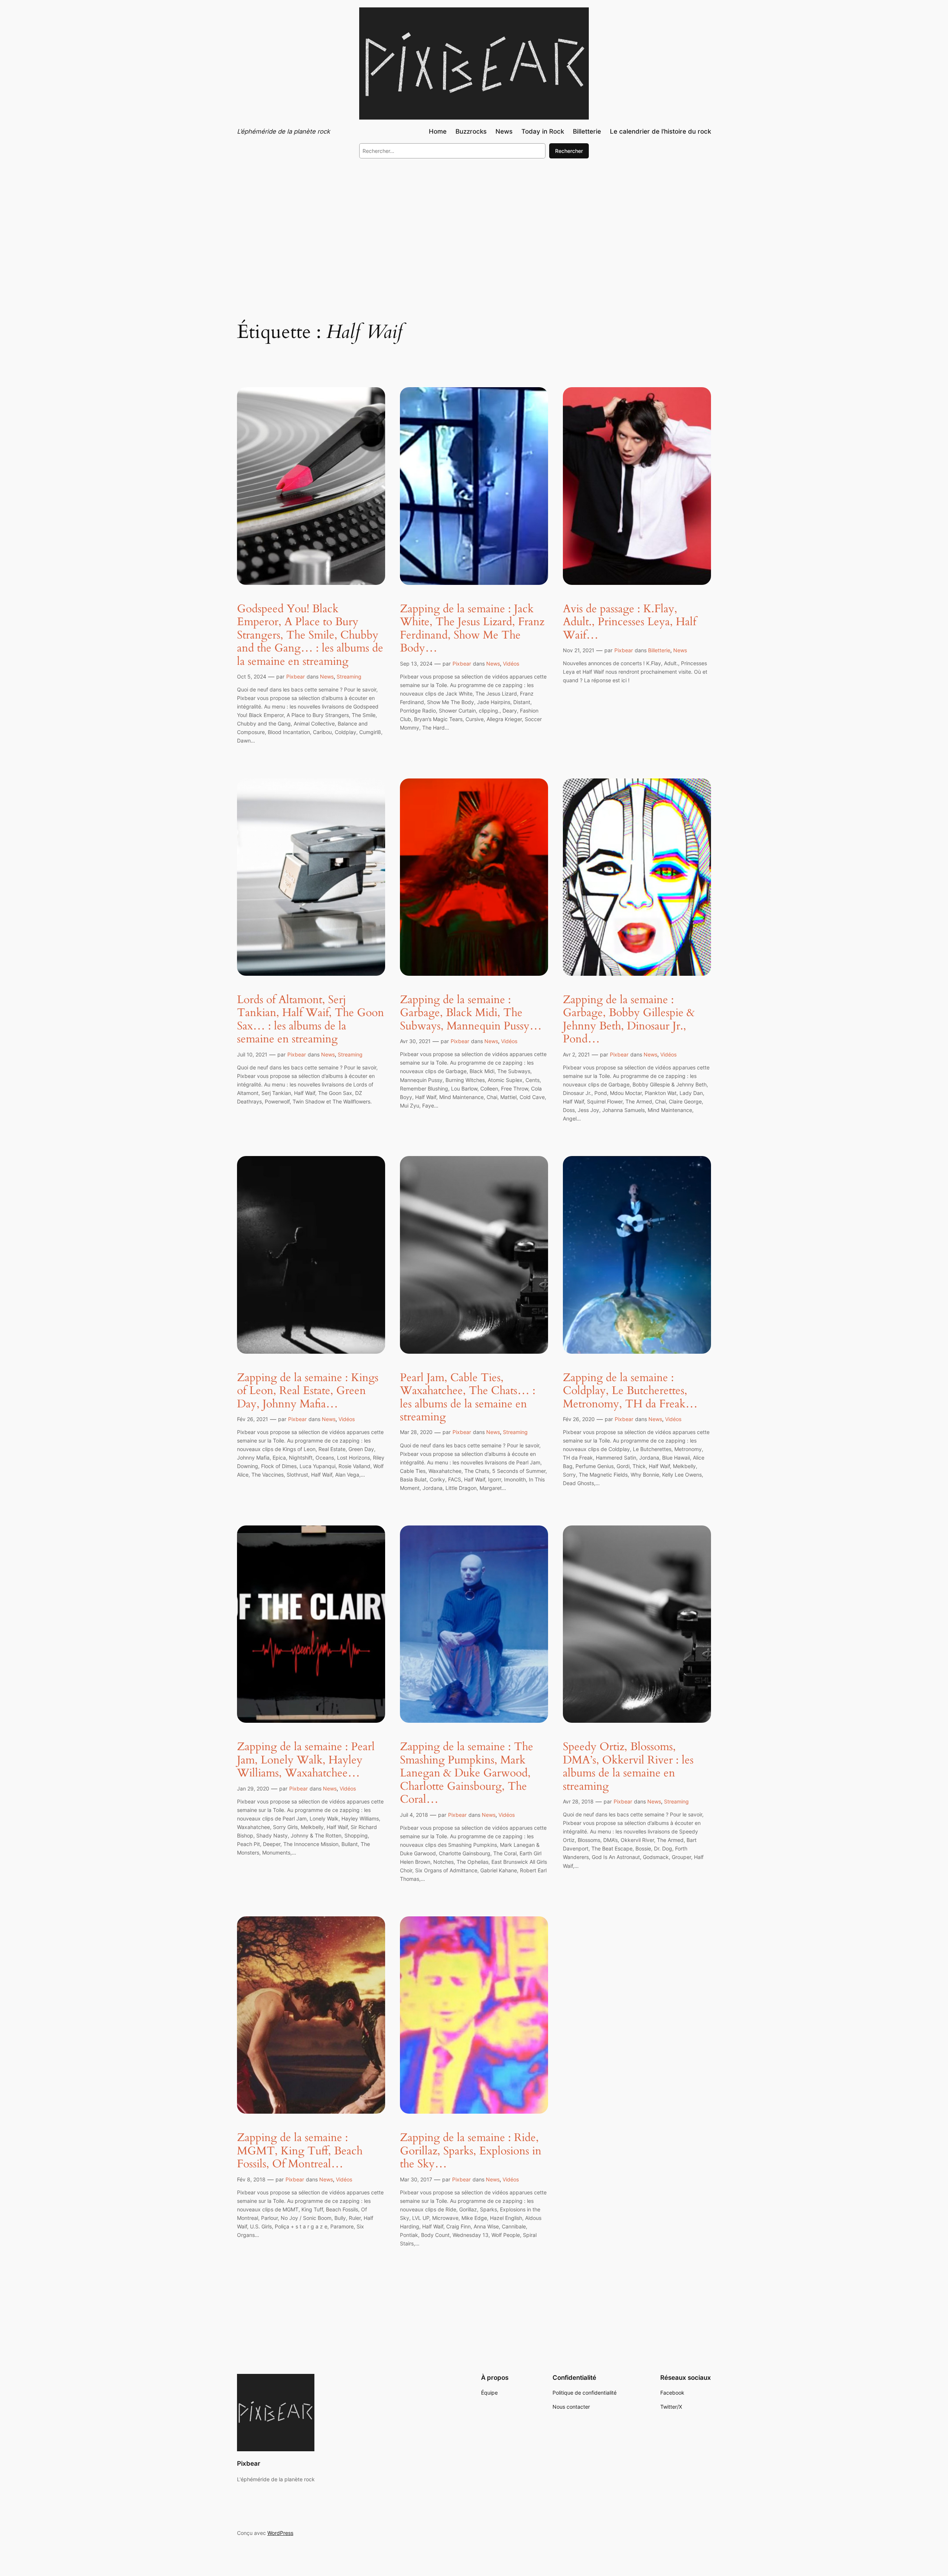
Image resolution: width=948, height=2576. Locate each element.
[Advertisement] (474, 225)
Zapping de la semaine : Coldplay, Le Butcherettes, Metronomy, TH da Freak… (630, 1391)
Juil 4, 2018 (414, 1815)
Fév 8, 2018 (251, 2179)
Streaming (349, 676)
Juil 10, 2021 (252, 1054)
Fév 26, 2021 (253, 1419)
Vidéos (511, 664)
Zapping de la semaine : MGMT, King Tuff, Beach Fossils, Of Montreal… (300, 2151)
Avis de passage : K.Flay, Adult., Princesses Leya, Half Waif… (630, 622)
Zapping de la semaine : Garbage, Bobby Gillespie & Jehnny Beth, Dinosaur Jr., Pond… (629, 1020)
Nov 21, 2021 (579, 650)
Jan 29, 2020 (253, 1788)
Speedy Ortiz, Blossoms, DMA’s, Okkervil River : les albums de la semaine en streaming (628, 1767)
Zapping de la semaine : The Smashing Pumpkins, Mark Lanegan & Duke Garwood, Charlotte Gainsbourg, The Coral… (467, 1773)
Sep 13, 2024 (416, 664)
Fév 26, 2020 (579, 1419)
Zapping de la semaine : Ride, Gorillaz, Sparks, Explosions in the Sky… (471, 2151)
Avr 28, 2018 (578, 1801)
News (327, 676)
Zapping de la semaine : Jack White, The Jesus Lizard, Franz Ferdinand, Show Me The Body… (472, 629)
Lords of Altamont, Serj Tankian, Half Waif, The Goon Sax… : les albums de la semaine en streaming (311, 1020)
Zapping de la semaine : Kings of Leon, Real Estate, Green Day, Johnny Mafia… (308, 1391)
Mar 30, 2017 (416, 2179)
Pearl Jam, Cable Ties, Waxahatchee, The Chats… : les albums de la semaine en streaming (468, 1398)
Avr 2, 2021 (576, 1054)
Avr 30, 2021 (415, 1041)
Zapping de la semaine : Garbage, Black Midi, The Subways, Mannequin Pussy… (471, 1013)
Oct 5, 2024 (252, 676)
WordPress (280, 2533)
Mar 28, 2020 (416, 1432)
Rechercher (569, 151)
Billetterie (659, 650)
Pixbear (296, 676)
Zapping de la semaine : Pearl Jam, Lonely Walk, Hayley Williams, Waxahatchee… (306, 1760)
